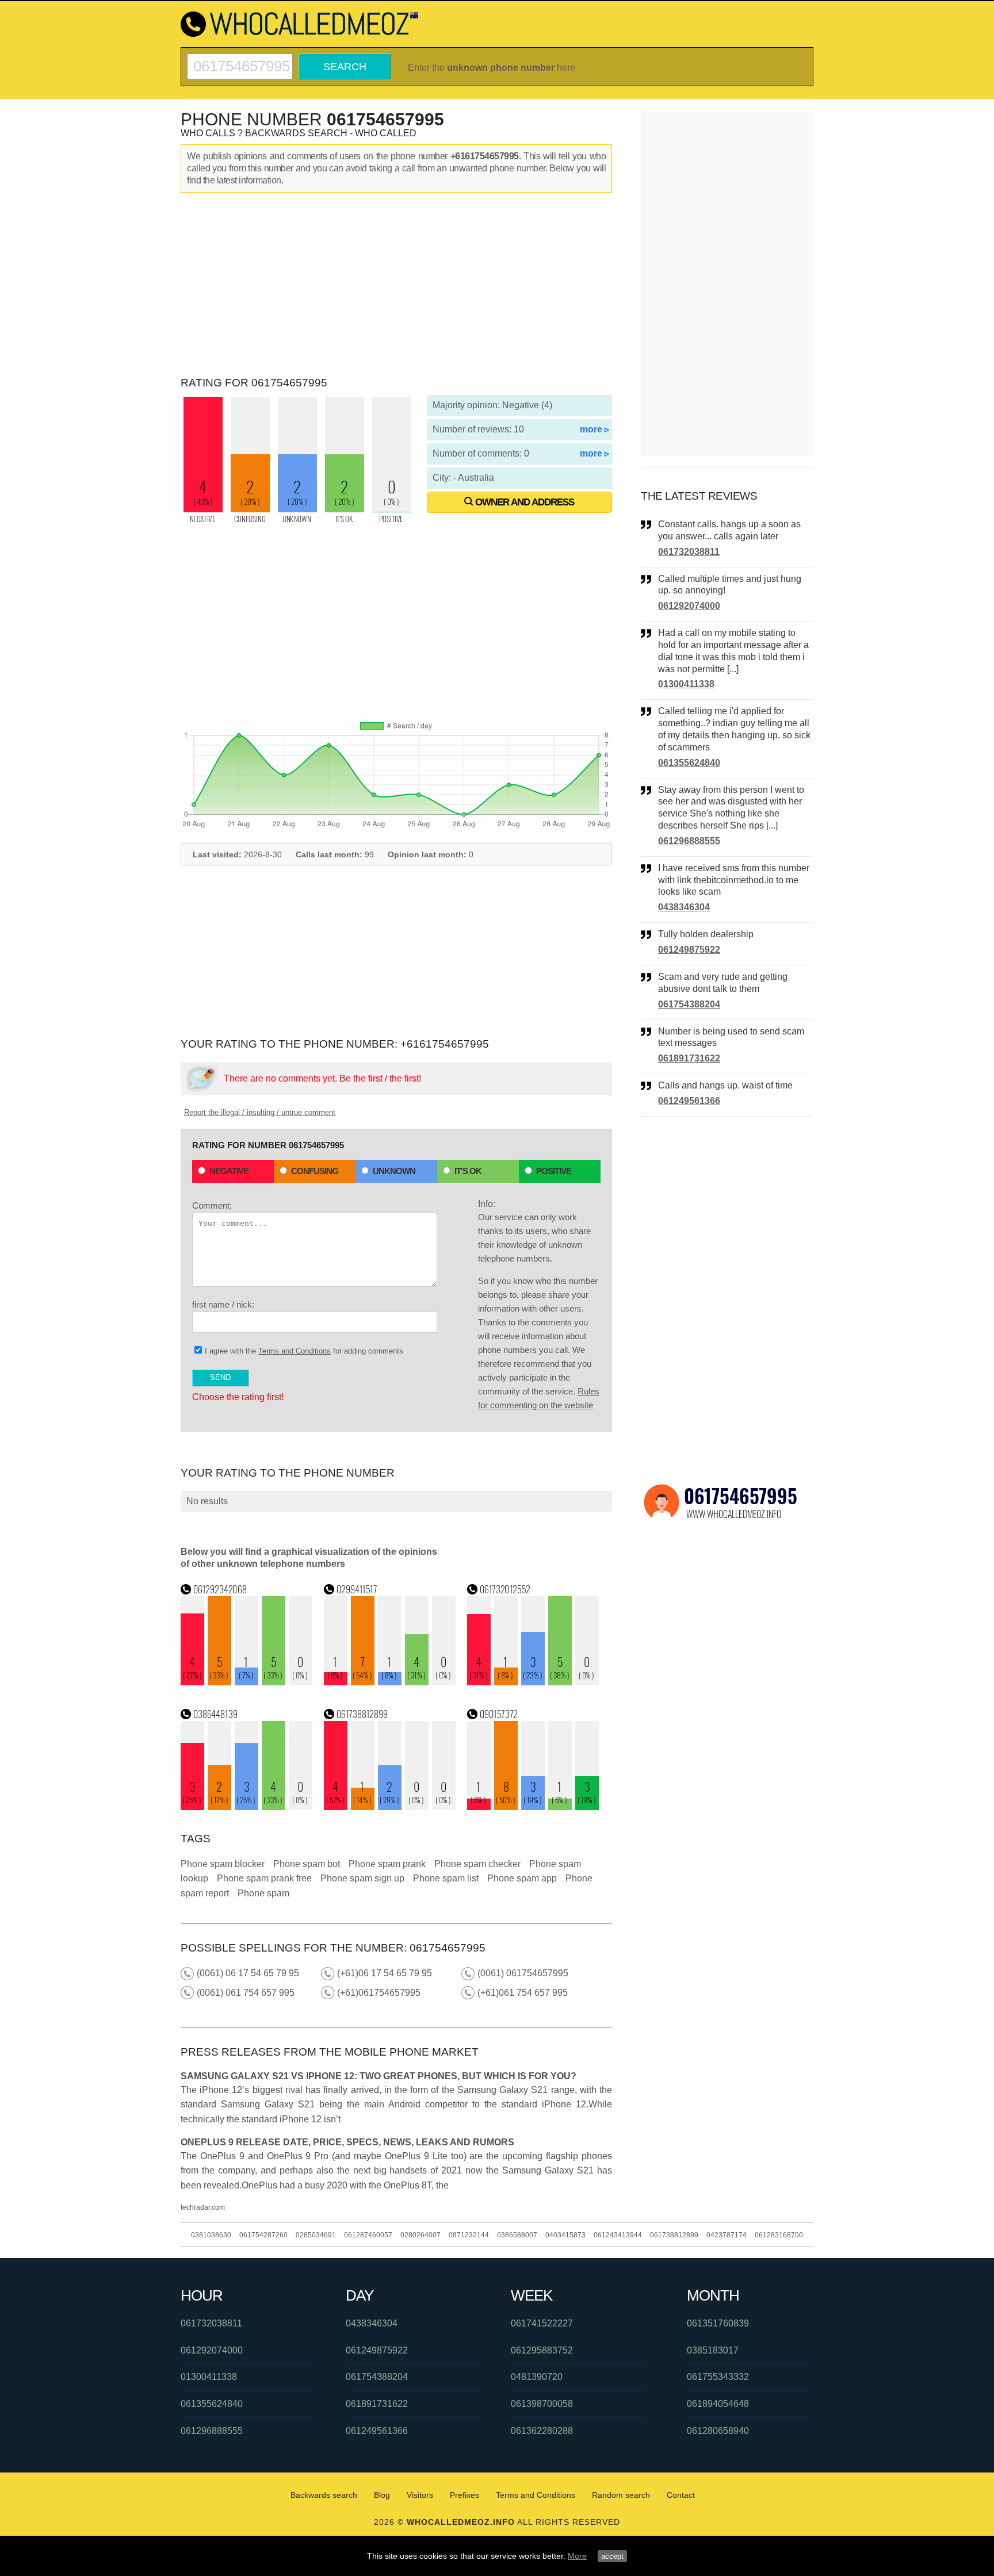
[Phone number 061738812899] (390, 1807)
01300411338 (686, 684)
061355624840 (689, 763)
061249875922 (689, 950)
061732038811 (689, 552)
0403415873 (565, 2235)
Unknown (394, 1171)
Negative (229, 1171)
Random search (621, 2495)
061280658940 (718, 2431)
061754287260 (263, 2235)
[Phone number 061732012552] (533, 1682)
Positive (554, 1171)
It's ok (468, 1171)
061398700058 (542, 2404)
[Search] (240, 58)
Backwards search (324, 2495)
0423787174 (727, 2235)
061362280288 (542, 2431)
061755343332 (718, 2377)
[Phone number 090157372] (533, 1807)
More (577, 2556)
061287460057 (368, 2235)
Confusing (315, 1171)
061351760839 (718, 2323)
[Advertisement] (396, 285)
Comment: (212, 1205)
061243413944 (618, 2235)
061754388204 (689, 1004)
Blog (382, 2495)
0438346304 (684, 907)
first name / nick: (223, 1304)
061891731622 (689, 1058)
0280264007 (420, 2235)
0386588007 (517, 2235)
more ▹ (595, 429)
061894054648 (718, 2404)
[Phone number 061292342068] (247, 1682)
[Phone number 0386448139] (247, 1807)
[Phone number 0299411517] (390, 1682)
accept (612, 2556)
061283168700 (779, 2235)
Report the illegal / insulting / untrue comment (260, 1112)
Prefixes (464, 2495)
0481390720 (537, 2377)
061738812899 (674, 2235)
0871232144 (469, 2235)
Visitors (420, 2495)
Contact (681, 2495)
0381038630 (211, 2235)
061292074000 (689, 606)
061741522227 (542, 2323)
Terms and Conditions (295, 1351)
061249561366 (689, 1101)
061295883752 (542, 2350)
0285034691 (316, 2235)
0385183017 (713, 2350)
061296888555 (689, 841)
